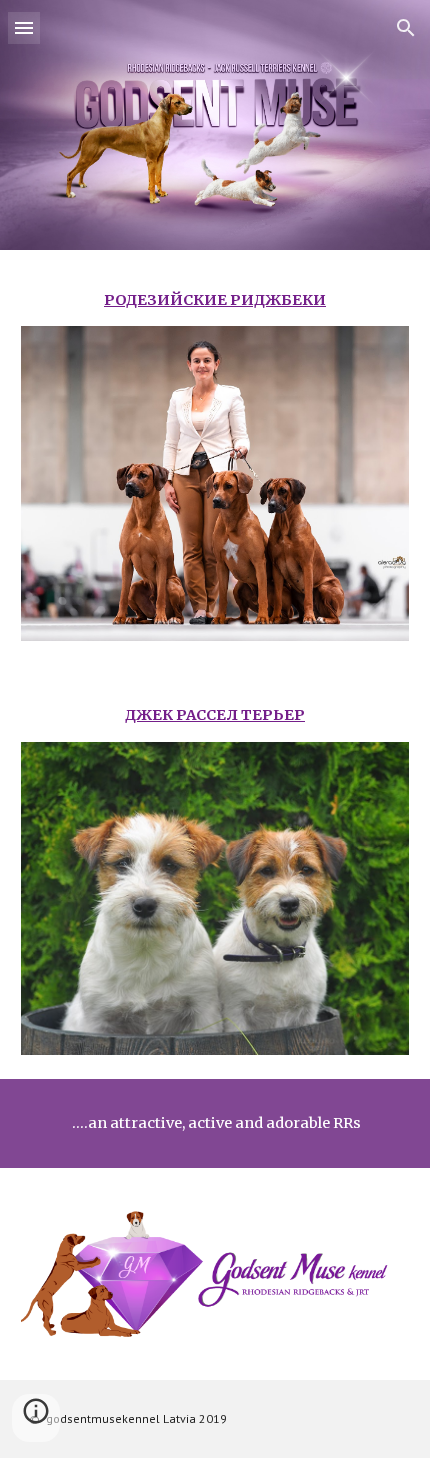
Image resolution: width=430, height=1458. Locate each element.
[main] (215, 300)
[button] (24, 27)
